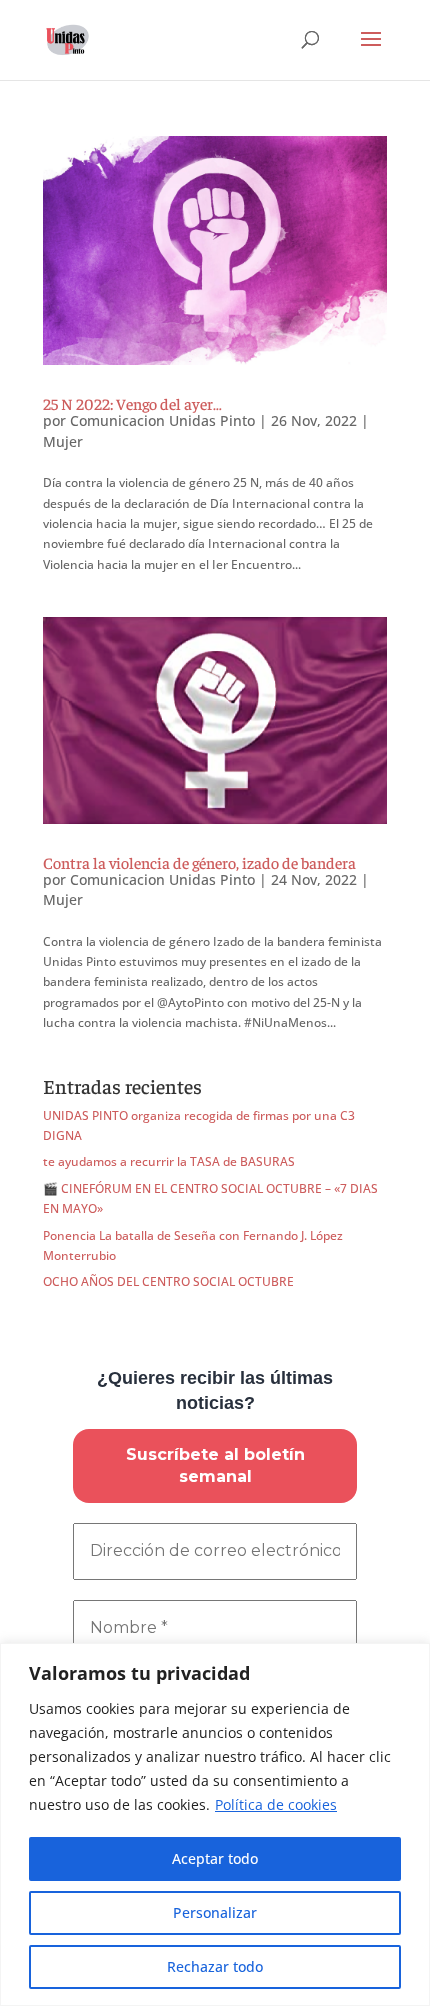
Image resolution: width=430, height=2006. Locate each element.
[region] (215, 1824)
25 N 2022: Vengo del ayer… (132, 403)
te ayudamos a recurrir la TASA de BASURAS (169, 1161)
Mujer (63, 441)
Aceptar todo (215, 1858)
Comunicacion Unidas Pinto (162, 420)
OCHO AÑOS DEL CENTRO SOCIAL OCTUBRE (168, 1281)
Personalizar (215, 1912)
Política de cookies (276, 1804)
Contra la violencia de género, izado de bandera (199, 862)
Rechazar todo (215, 1966)
